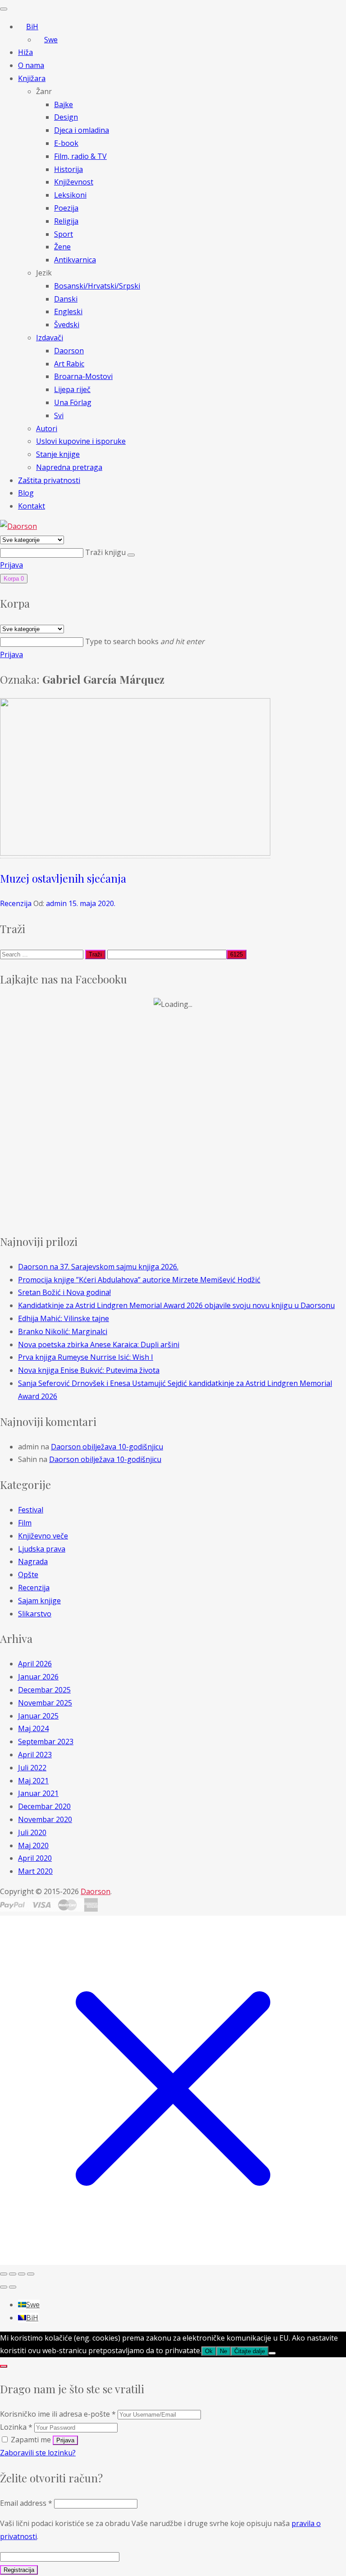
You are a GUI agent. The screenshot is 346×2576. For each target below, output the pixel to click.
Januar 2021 (38, 1793)
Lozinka (16, 2427)
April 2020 (35, 1858)
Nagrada (33, 1561)
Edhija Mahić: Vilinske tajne (64, 1318)
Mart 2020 (35, 1871)
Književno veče (43, 1536)
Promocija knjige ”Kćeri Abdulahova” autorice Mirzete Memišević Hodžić (139, 1280)
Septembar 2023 (46, 1741)
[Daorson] (18, 526)
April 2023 (35, 1755)
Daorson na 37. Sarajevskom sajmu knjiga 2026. (98, 1267)
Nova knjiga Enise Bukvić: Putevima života (89, 1370)
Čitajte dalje (250, 2351)
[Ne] (272, 2353)
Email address (26, 2503)
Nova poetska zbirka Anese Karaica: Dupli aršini (99, 1344)
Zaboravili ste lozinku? (38, 2453)
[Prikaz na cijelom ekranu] (13, 2274)
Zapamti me (31, 2440)
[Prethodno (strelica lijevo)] (4, 2287)
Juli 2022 (32, 1768)
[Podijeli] (22, 2274)
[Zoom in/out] (4, 2274)
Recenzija (16, 903)
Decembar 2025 (44, 1690)
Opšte (28, 1574)
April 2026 (35, 1664)
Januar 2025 (38, 1716)
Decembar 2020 (44, 1806)
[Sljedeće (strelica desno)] (13, 2287)
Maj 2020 (33, 1845)
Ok (209, 2351)
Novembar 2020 (45, 1819)
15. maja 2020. (92, 903)
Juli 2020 (32, 1832)
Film (25, 1523)
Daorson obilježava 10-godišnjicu (107, 1447)
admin (56, 903)
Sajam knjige (39, 1601)
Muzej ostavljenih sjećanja (63, 878)
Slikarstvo (35, 1614)
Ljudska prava (42, 1549)
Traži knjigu (106, 552)
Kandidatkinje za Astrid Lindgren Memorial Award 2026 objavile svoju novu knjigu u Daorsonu (176, 1305)
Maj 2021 (33, 1781)
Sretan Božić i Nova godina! (64, 1292)
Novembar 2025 (45, 1703)
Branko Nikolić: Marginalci (63, 1331)
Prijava (11, 565)
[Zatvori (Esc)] (31, 2274)
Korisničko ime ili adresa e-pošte (58, 2414)
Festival (31, 1510)
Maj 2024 (33, 1728)
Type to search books (145, 641)
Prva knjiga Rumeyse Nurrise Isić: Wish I (86, 1357)
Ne (223, 2351)
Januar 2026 (38, 1677)
